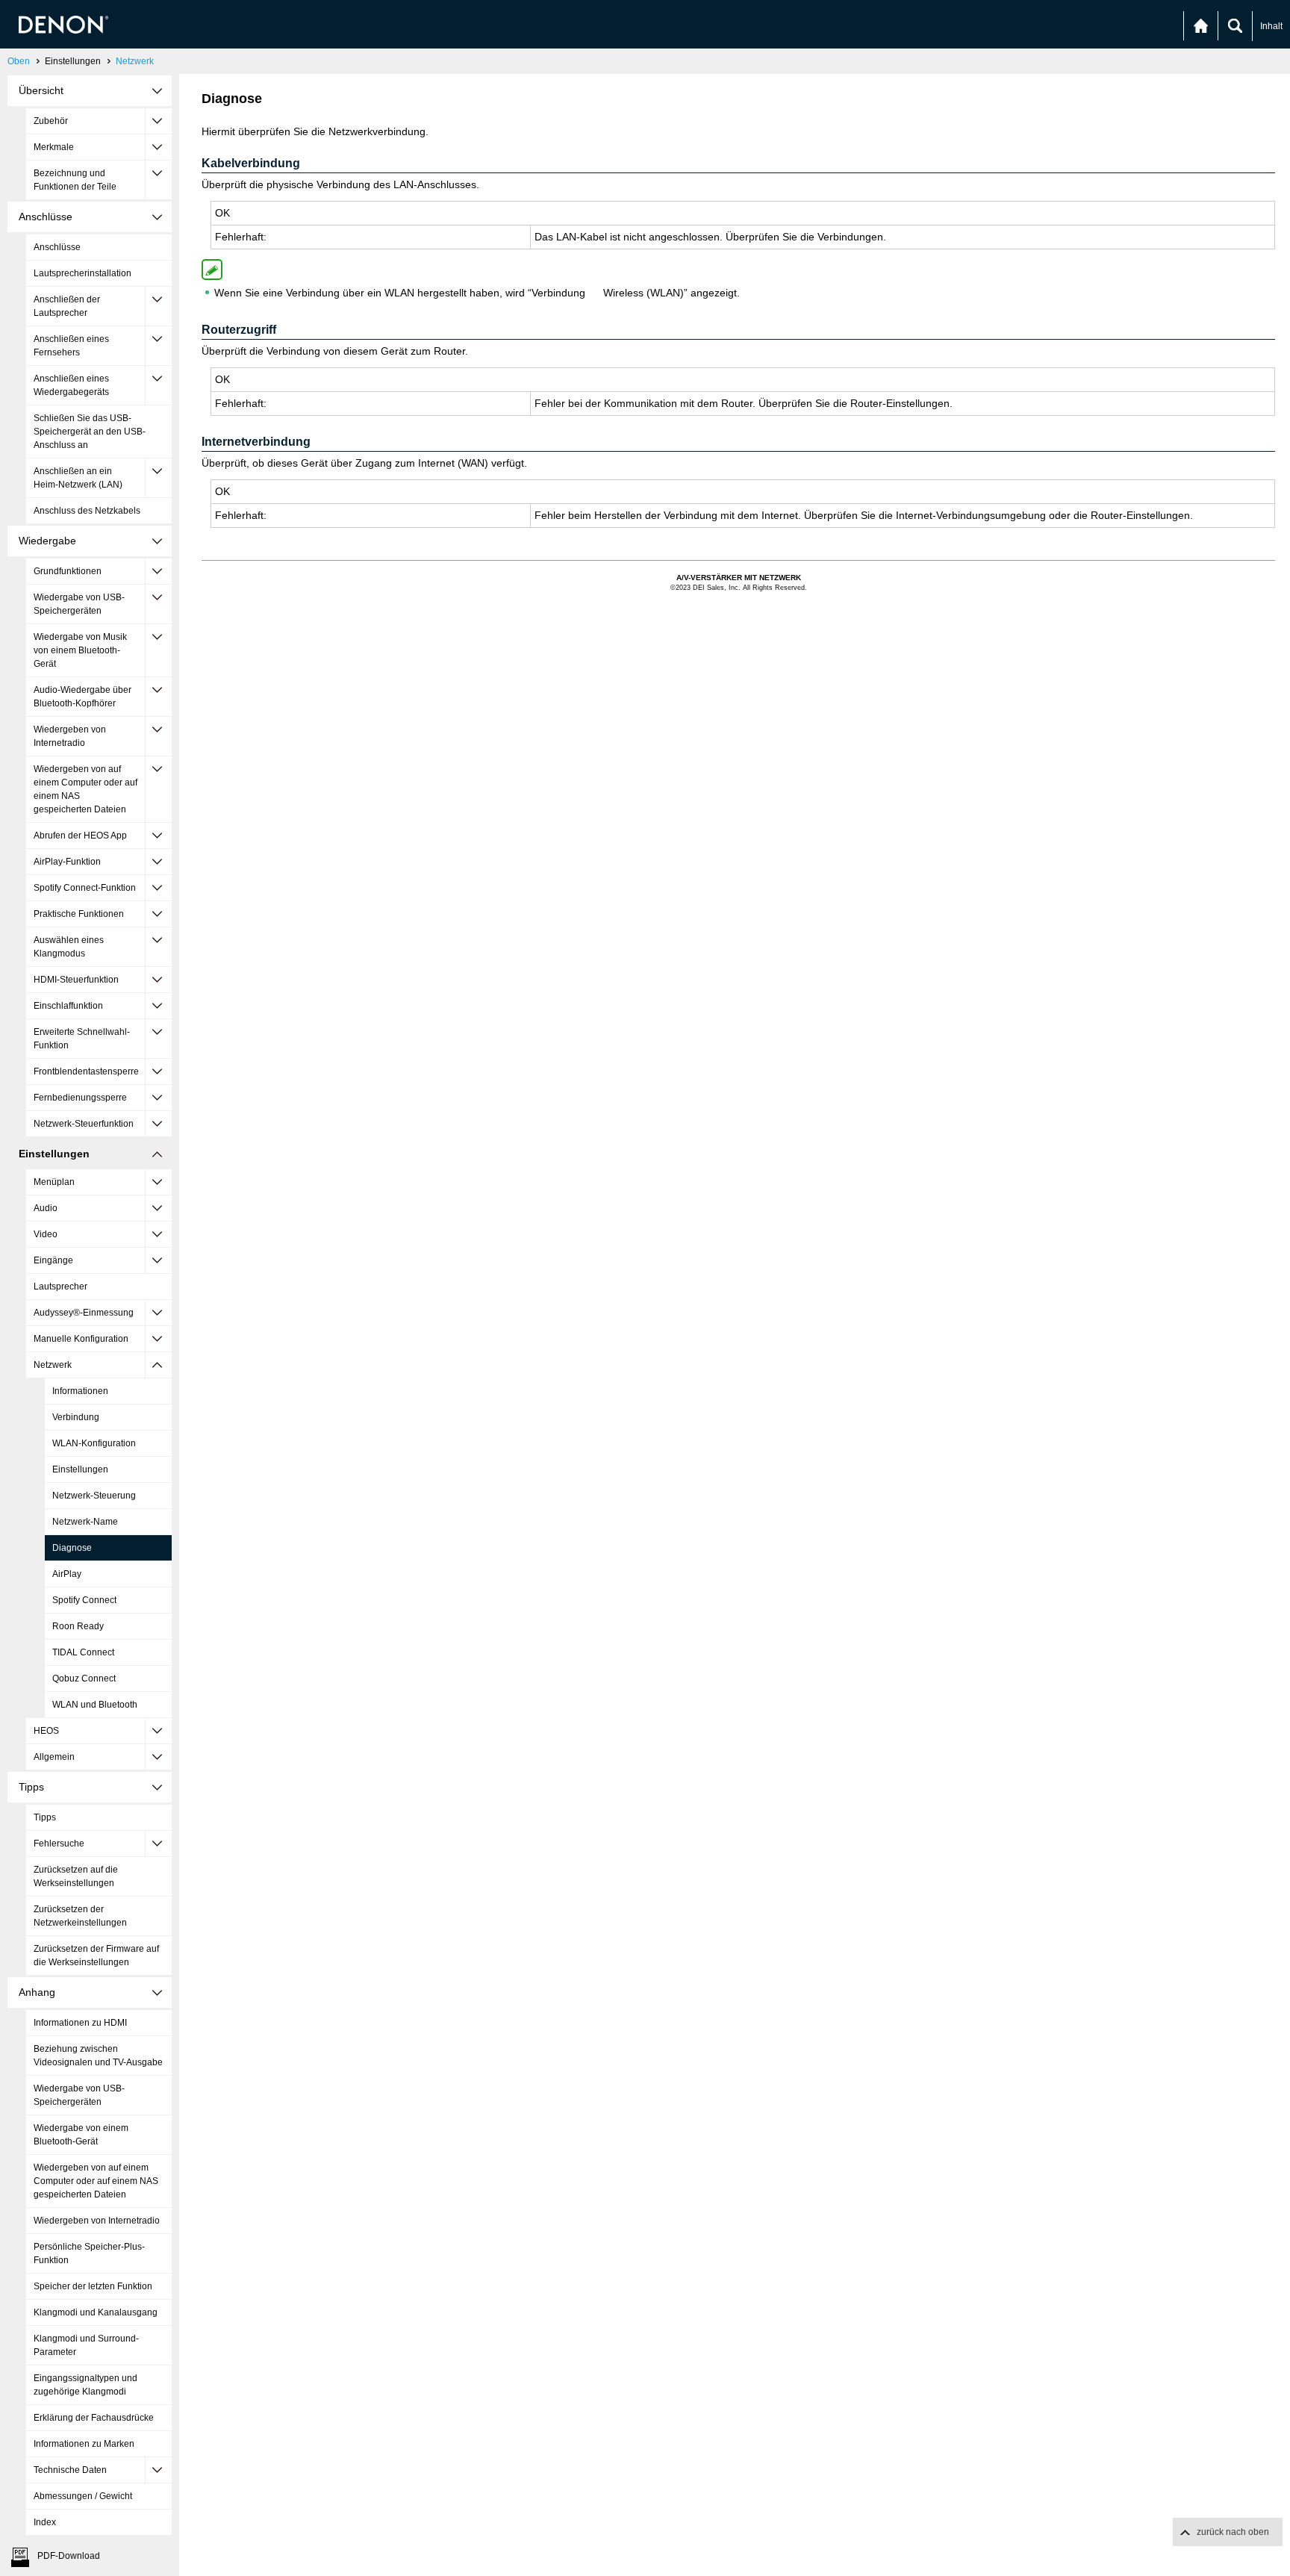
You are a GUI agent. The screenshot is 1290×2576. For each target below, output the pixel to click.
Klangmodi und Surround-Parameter (86, 2345)
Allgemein (54, 1757)
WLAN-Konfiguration (94, 1443)
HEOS (46, 1731)
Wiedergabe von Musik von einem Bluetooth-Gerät (80, 650)
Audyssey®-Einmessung (84, 1313)
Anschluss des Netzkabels (87, 511)
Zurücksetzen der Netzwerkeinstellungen (80, 1916)
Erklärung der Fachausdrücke (94, 2418)
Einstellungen (80, 1469)
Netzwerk (135, 61)
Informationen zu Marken (84, 2444)
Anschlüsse (57, 247)
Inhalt (1271, 26)
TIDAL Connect (83, 1652)
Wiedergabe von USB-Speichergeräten (79, 604)
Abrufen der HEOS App (80, 836)
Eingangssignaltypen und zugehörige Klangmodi (85, 2385)
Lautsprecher (60, 1287)
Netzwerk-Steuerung (94, 1496)
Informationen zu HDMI (80, 2023)
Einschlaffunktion (68, 1006)
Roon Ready (78, 1626)
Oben (19, 61)
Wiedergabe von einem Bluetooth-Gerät (81, 2135)
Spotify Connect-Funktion (85, 888)
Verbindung (76, 1417)
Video (46, 1234)
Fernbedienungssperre (80, 1098)
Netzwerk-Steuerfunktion (84, 1124)
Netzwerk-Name (85, 1522)
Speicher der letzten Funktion (93, 2286)
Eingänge (53, 1260)
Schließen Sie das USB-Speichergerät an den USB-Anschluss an (90, 432)
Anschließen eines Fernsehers (71, 346)
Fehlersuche (59, 1844)
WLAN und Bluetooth (95, 1705)
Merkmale (54, 147)
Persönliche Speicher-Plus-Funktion (89, 2253)
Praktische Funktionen (79, 914)
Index (45, 2522)
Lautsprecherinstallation (82, 273)
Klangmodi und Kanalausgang (96, 2312)
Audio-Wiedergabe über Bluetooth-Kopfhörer (82, 697)
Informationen (80, 1391)
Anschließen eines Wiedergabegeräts (71, 385)
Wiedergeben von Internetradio (70, 736)
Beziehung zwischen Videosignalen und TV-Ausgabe (98, 2056)
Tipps (45, 1817)
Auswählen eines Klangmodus (69, 947)
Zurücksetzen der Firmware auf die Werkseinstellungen (96, 1956)
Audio (46, 1208)
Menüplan (54, 1182)
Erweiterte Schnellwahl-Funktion (82, 1039)
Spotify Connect (84, 1600)
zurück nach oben (1233, 2532)
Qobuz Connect (84, 1679)
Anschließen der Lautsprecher (67, 306)
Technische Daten (70, 2470)
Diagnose (72, 1548)
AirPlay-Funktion (67, 862)
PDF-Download (69, 2556)
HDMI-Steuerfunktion (76, 980)
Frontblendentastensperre (86, 1071)
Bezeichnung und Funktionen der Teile (75, 180)
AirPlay (67, 1574)
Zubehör (51, 121)
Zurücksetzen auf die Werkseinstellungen (76, 1876)
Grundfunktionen (68, 571)
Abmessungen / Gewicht (83, 2496)
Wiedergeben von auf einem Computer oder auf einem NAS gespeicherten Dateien (85, 789)
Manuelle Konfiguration (81, 1339)
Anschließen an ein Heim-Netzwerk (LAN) (78, 478)
